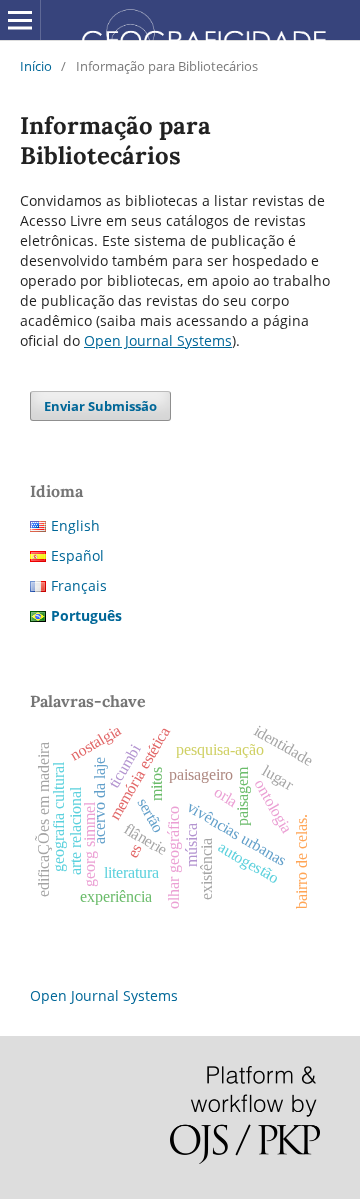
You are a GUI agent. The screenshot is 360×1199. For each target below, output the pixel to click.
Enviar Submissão (100, 406)
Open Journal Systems (158, 340)
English (75, 525)
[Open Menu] (20, 20)
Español (77, 555)
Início (36, 66)
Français (79, 585)
